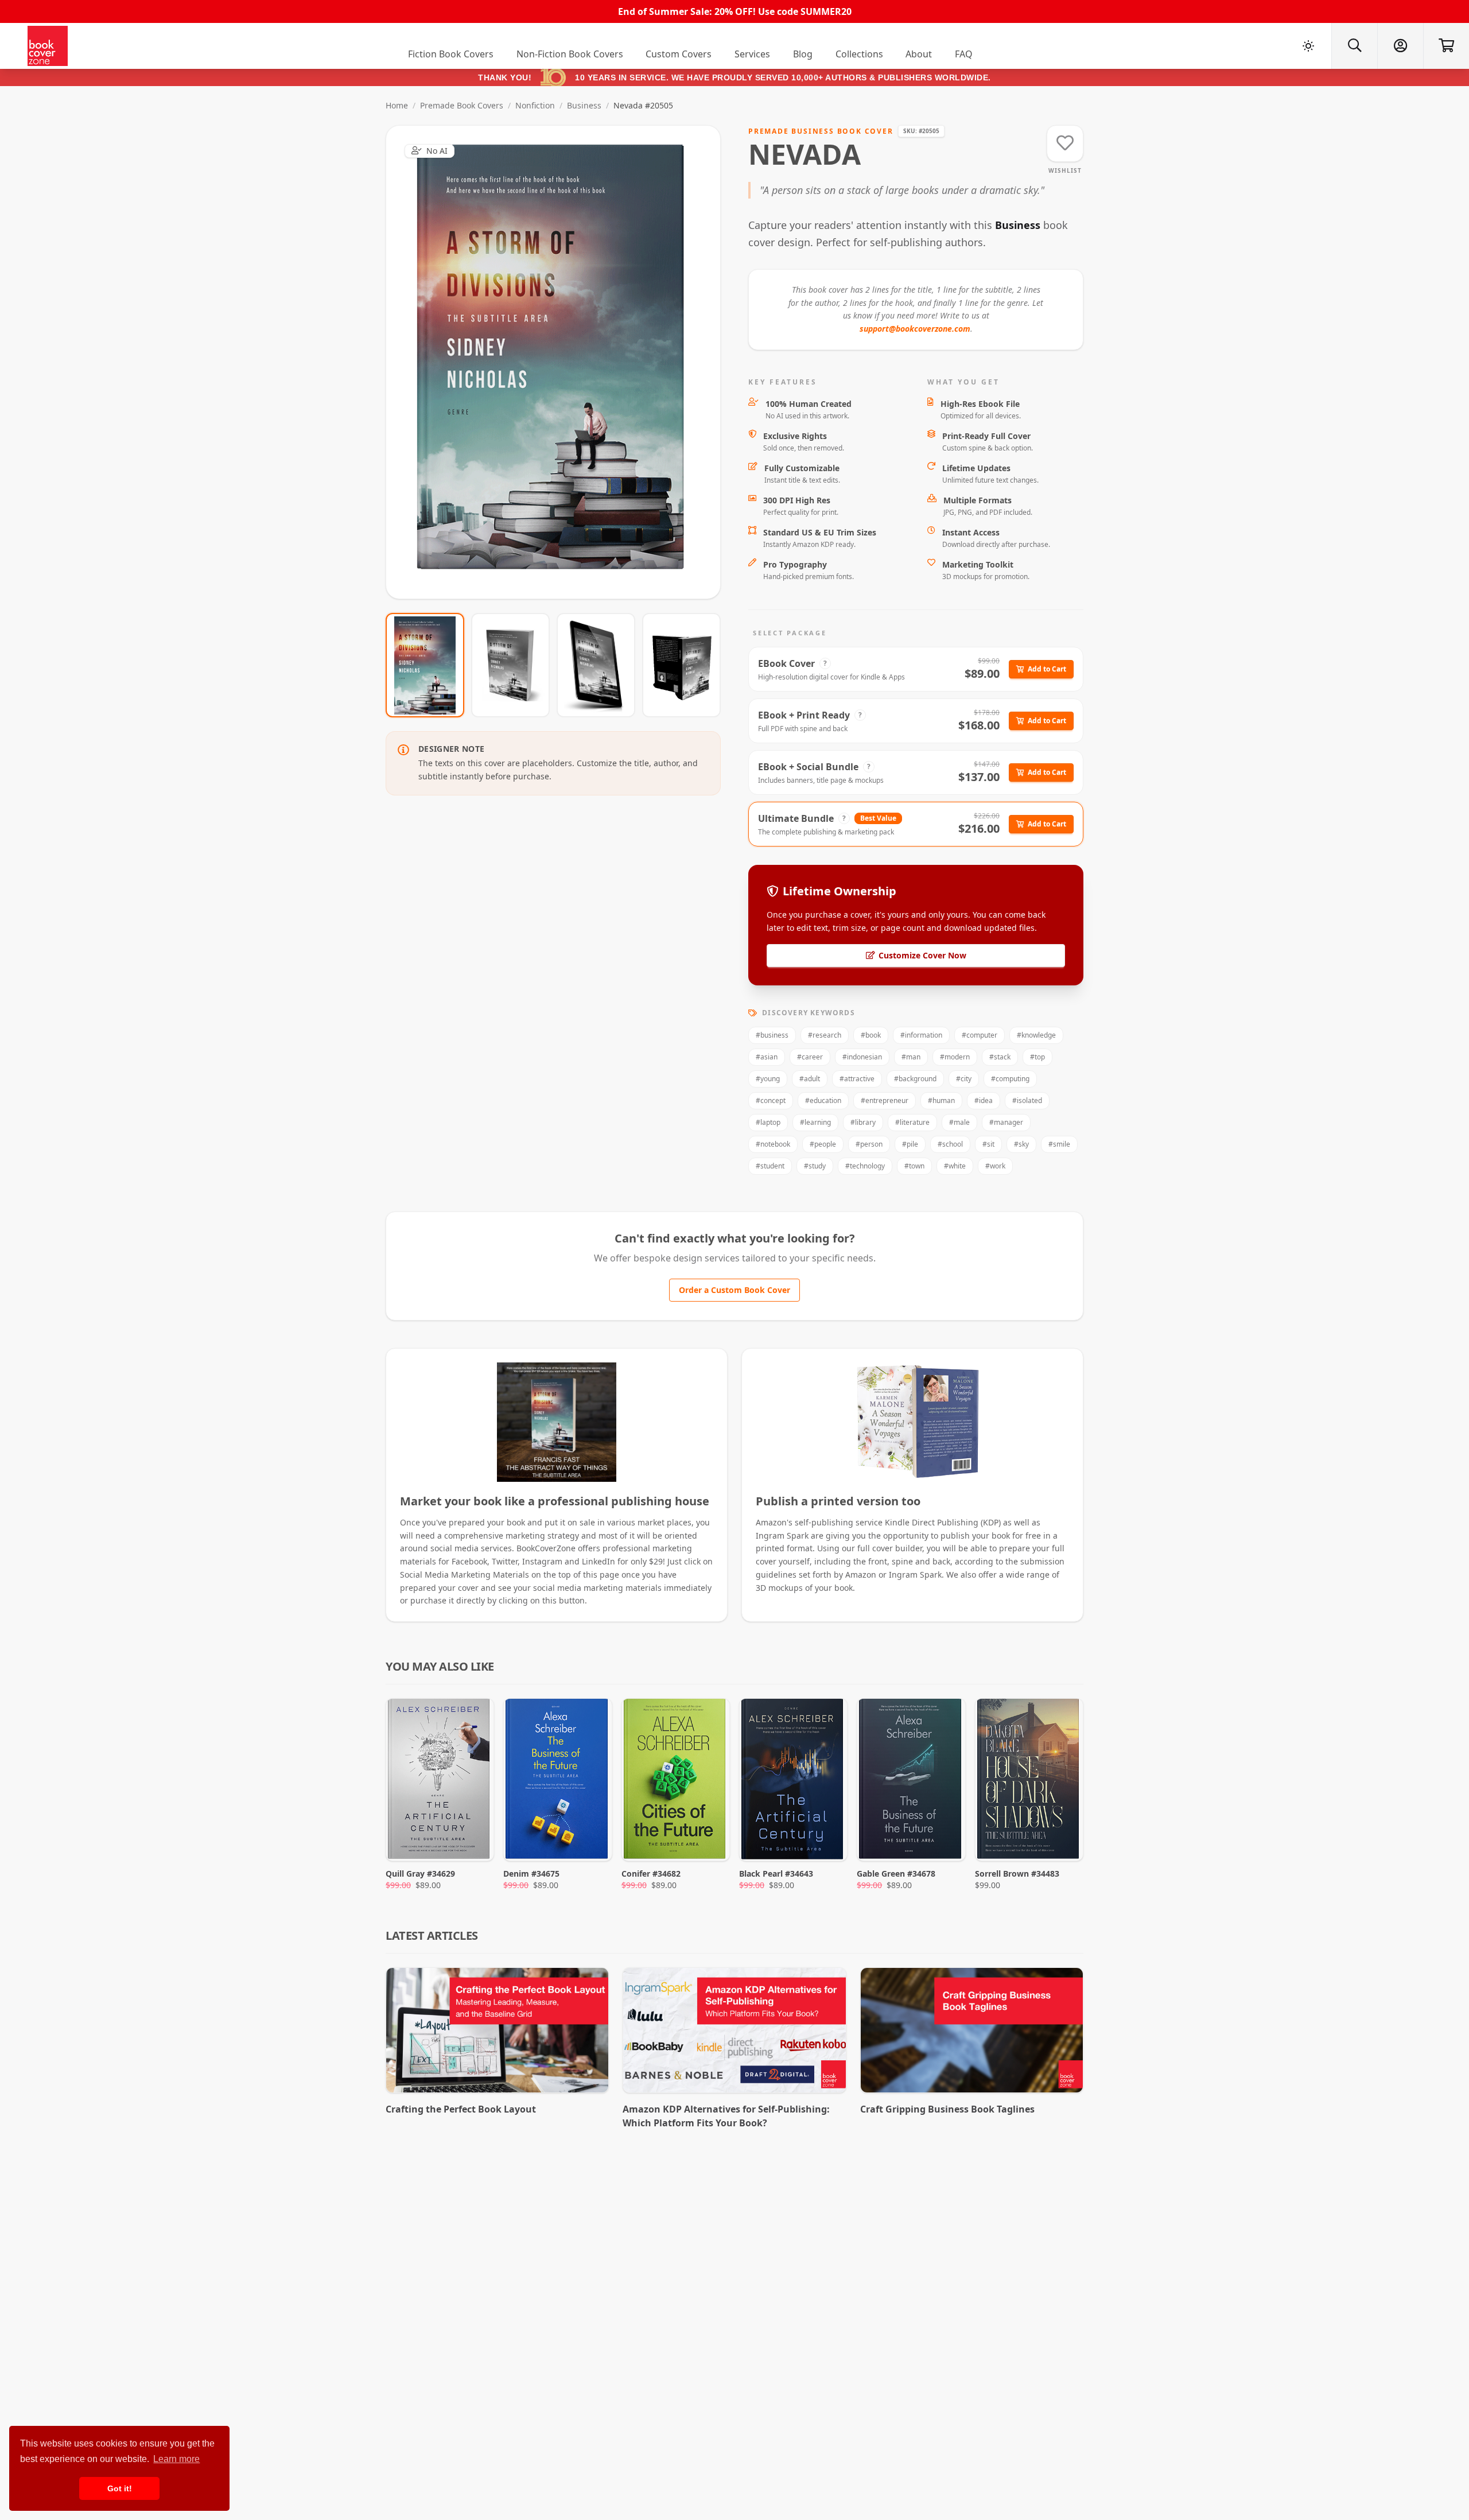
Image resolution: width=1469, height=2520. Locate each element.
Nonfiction (535, 105)
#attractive (857, 1079)
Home (397, 105)
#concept (771, 1100)
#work (995, 1166)
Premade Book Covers (462, 105)
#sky (1021, 1144)
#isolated (1027, 1100)
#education (823, 1100)
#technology (865, 1166)
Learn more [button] (176, 2459)
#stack (1000, 1057)
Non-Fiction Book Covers (570, 54)
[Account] (1400, 46)
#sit (988, 1144)
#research (825, 1035)
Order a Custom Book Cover (734, 1290)
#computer (980, 1035)
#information (921, 1035)
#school (950, 1144)
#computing (1010, 1079)
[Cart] (1446, 46)
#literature (912, 1122)
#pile (910, 1144)
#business (772, 1035)
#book (871, 1035)
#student (770, 1166)
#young (768, 1079)
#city (964, 1079)
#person (869, 1144)
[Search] (1354, 46)
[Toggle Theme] (1308, 46)
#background (915, 1079)
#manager (1006, 1122)
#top (1037, 1057)
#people (823, 1144)
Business (584, 105)
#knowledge (1036, 1035)
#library (863, 1122)
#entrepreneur (885, 1100)
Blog (803, 54)
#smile (1059, 1144)
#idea (984, 1100)
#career (810, 1057)
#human (941, 1100)
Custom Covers (679, 54)
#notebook (773, 1144)
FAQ (964, 54)
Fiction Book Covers (451, 54)
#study (815, 1166)
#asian (767, 1057)
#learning (815, 1122)
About (919, 54)
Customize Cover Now (922, 955)
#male (959, 1122)
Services (752, 54)
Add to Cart (1047, 669)
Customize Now (560, 362)
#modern (955, 1057)
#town (914, 1166)
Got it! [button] (120, 2488)
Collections (859, 54)
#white (955, 1166)
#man (911, 1057)
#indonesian (862, 1057)
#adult (810, 1079)
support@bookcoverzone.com (915, 329)
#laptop (768, 1122)
